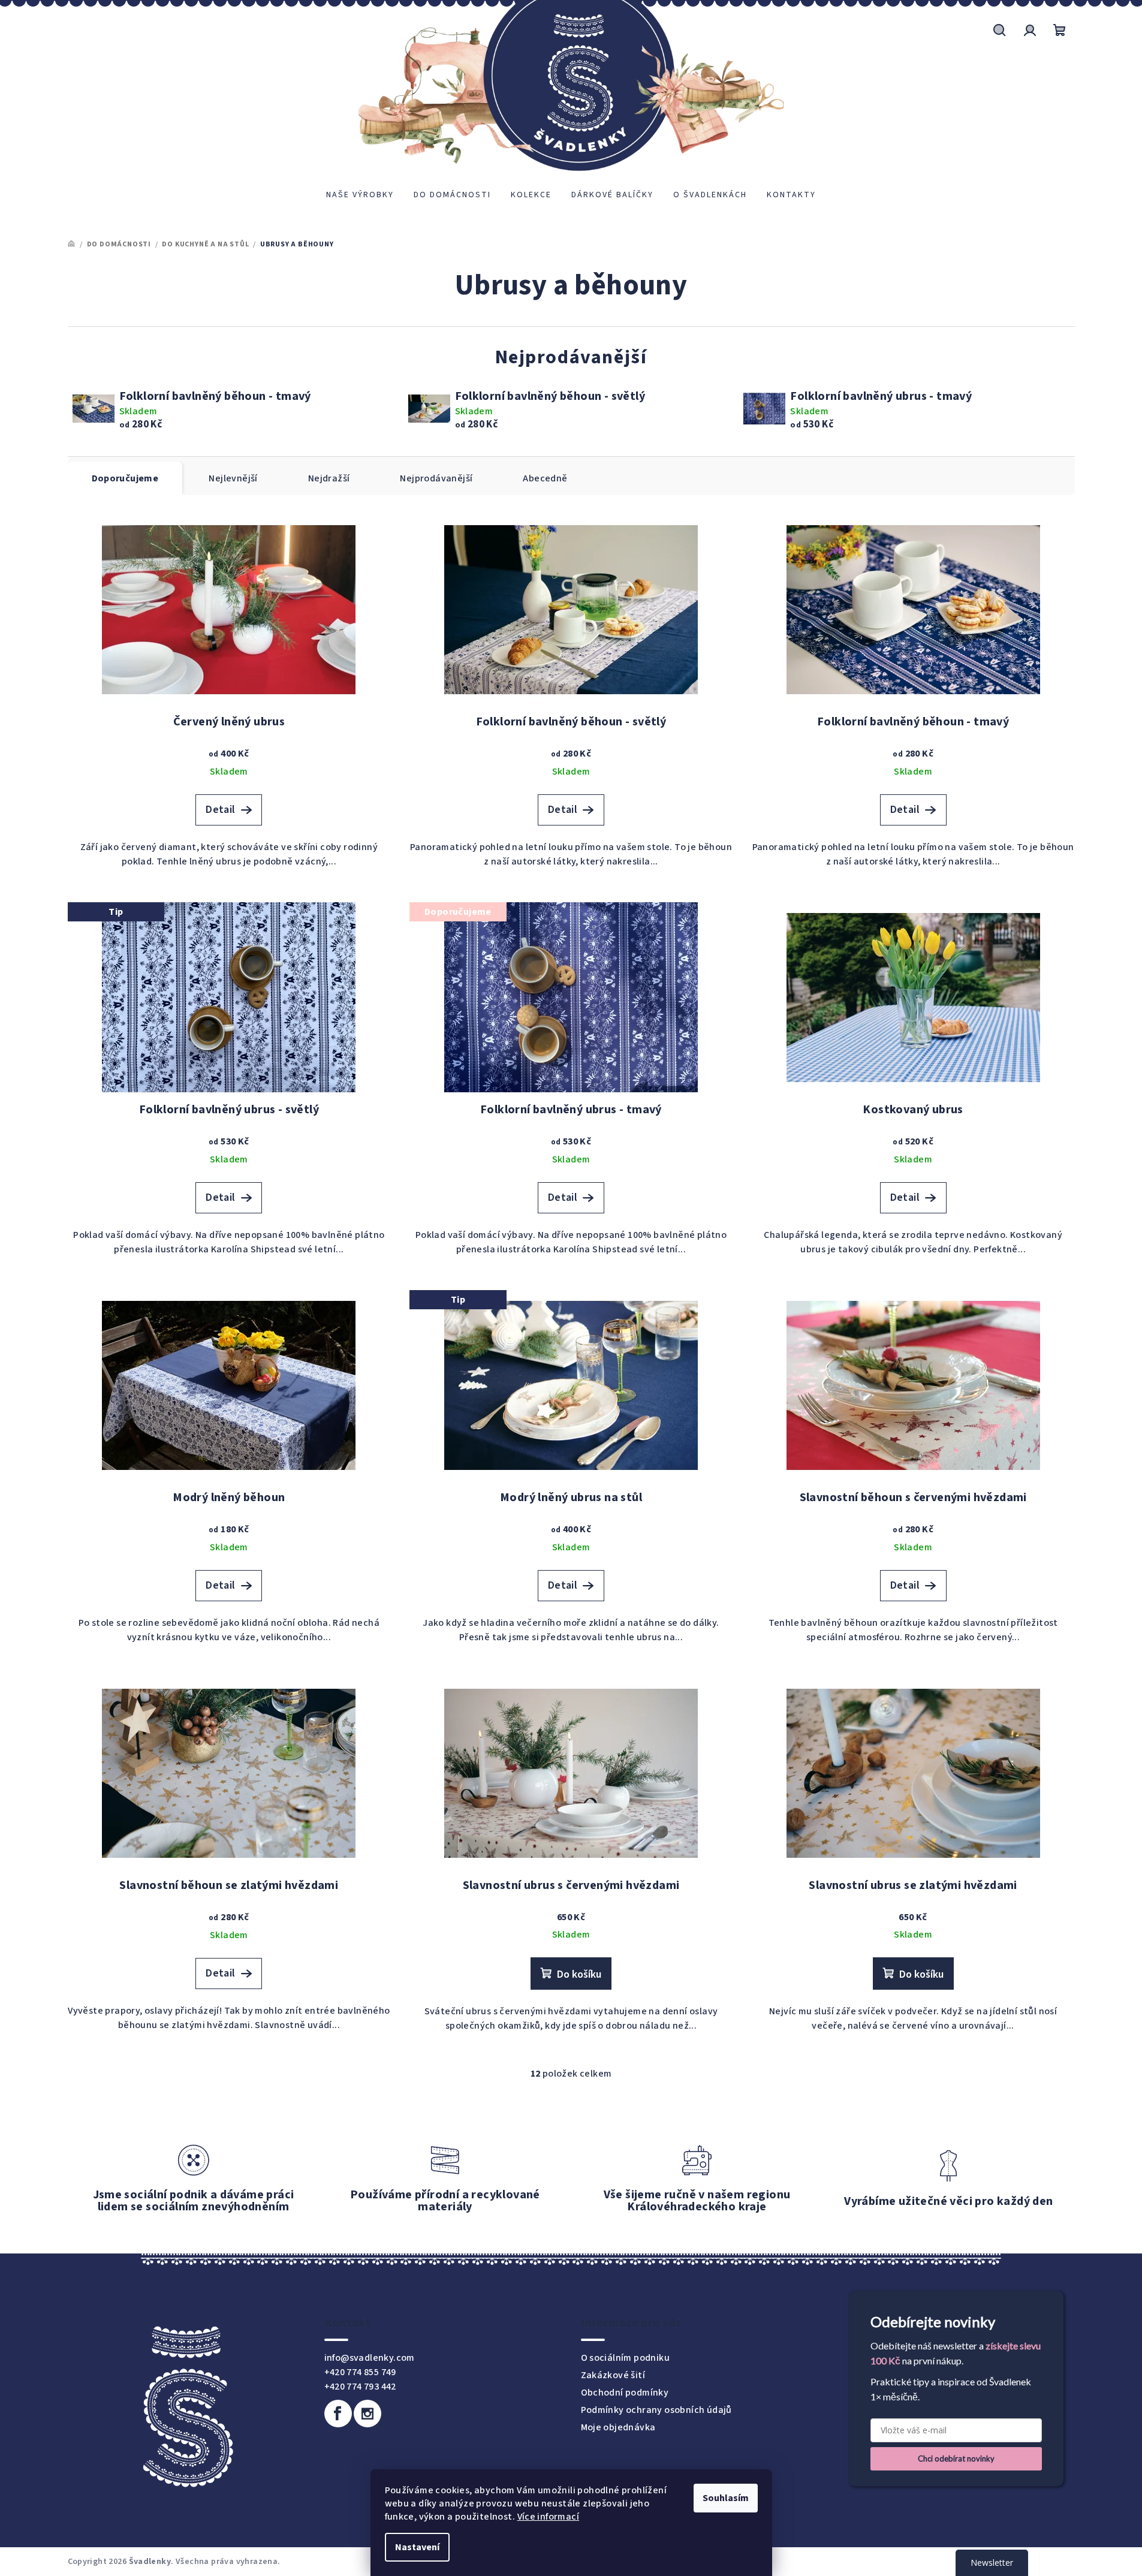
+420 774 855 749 (360, 2372)
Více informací (549, 2517)
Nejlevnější (233, 478)
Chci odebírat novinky (956, 2459)
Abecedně (545, 478)
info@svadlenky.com (370, 2358)
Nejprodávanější (436, 478)
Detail (220, 810)
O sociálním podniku (626, 2358)
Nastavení (417, 2547)
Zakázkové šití (613, 2375)
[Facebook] (338, 2414)
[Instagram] (367, 2414)
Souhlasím (726, 2498)
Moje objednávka (618, 2427)
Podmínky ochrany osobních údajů (656, 2410)
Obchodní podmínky (625, 2393)
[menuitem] (360, 195)
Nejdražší (329, 478)
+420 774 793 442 (360, 2387)
